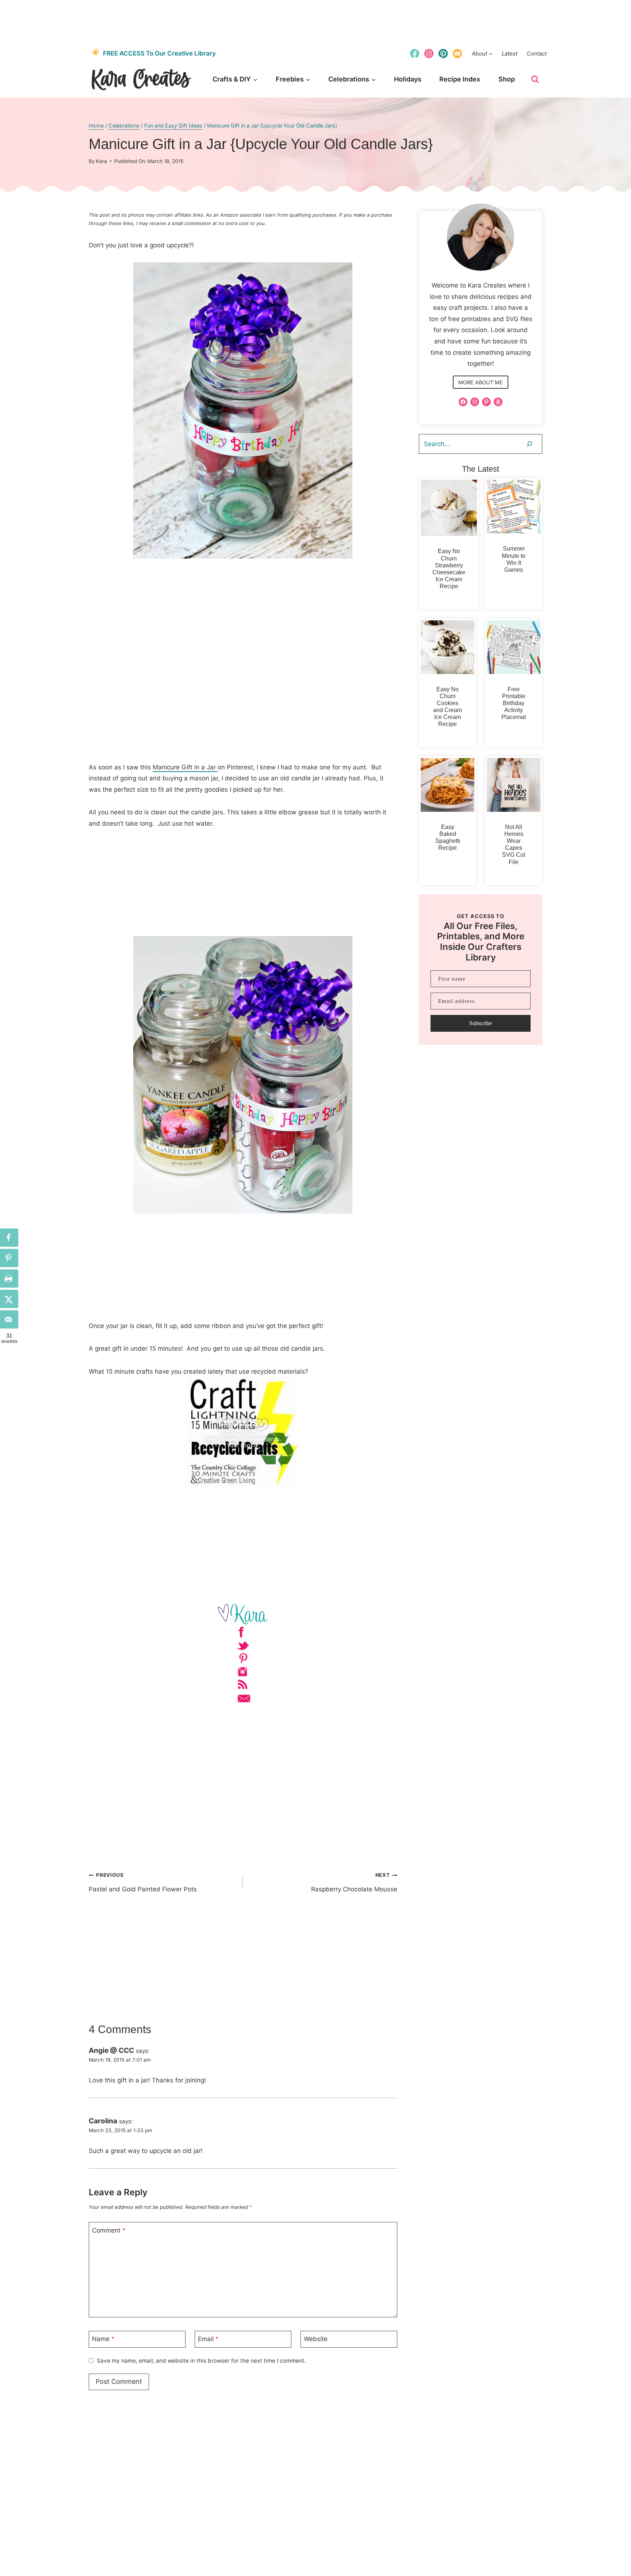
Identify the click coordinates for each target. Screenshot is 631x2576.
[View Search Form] (535, 79)
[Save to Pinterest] (9, 1258)
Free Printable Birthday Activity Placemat (514, 703)
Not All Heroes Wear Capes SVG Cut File (514, 844)
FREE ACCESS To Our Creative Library (159, 53)
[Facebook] (414, 53)
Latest (510, 54)
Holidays (408, 79)
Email (208, 2339)
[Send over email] (9, 1319)
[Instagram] (429, 53)
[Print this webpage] (9, 1278)
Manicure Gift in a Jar (185, 767)
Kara (102, 161)
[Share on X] (9, 1299)
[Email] (458, 53)
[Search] (529, 444)
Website (316, 2339)
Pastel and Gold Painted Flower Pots (143, 1882)
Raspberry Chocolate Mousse (354, 1882)
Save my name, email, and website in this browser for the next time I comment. (201, 2361)
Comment (109, 2230)
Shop (507, 79)
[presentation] (449, 508)
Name (103, 2339)
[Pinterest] (443, 53)
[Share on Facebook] (9, 1237)
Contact (537, 54)
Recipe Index (460, 79)
